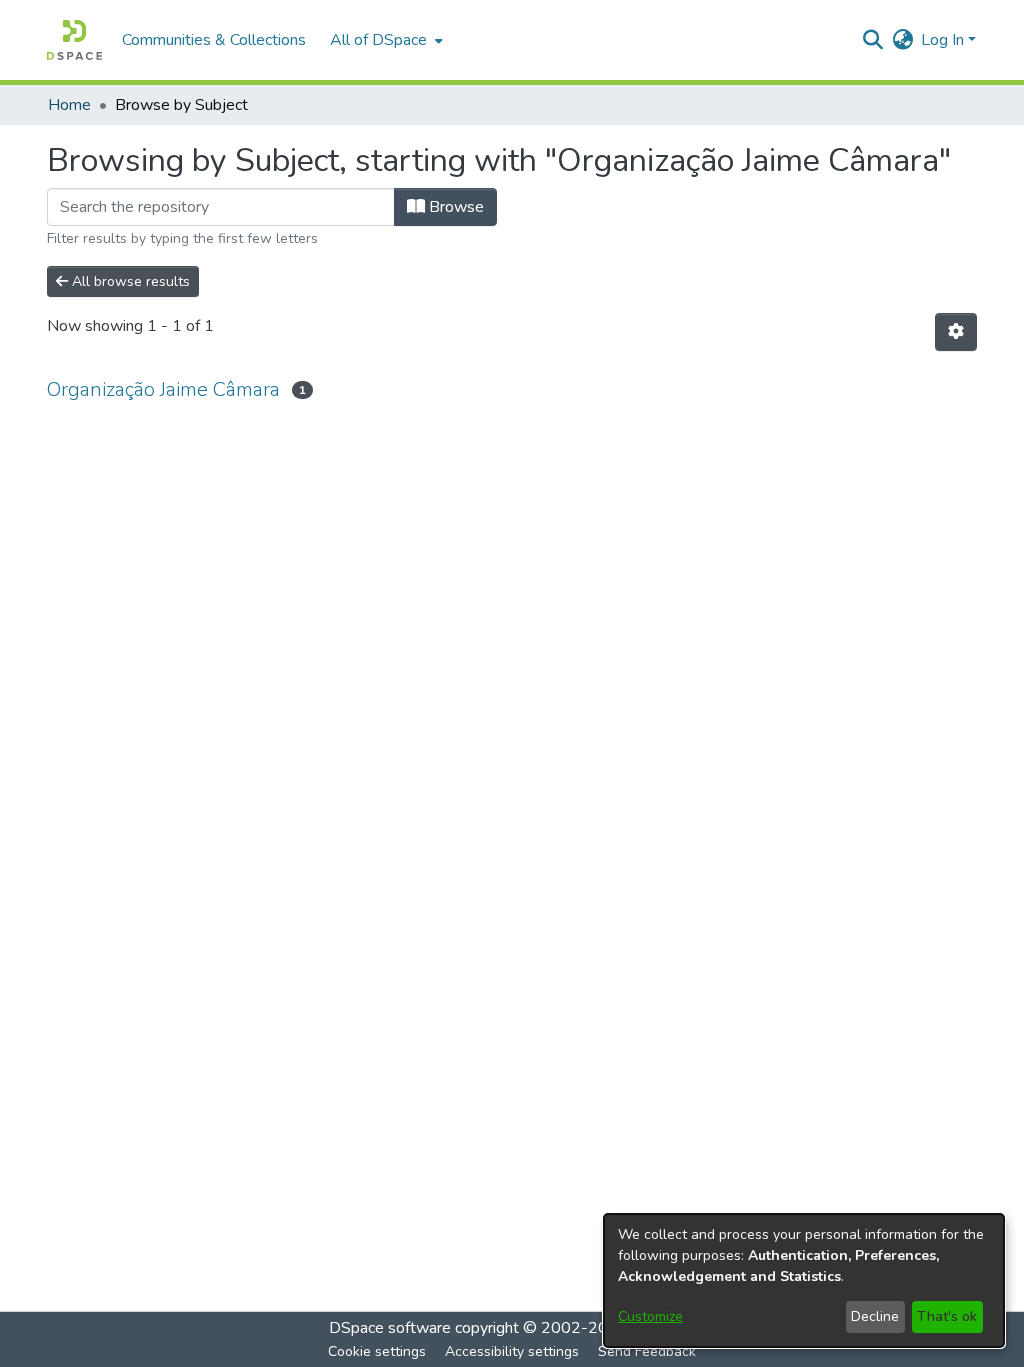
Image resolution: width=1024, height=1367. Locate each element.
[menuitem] (384, 40)
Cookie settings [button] (377, 1351)
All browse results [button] (129, 281)
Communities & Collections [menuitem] (214, 40)
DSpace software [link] (390, 1328)
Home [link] (69, 105)
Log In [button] (944, 40)
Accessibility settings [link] (512, 1351)
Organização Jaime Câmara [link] (163, 389)
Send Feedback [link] (647, 1351)
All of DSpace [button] (378, 40)
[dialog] (804, 1280)
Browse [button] (454, 207)
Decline (875, 1316)
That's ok (947, 1316)
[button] (74, 40)
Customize (650, 1316)
